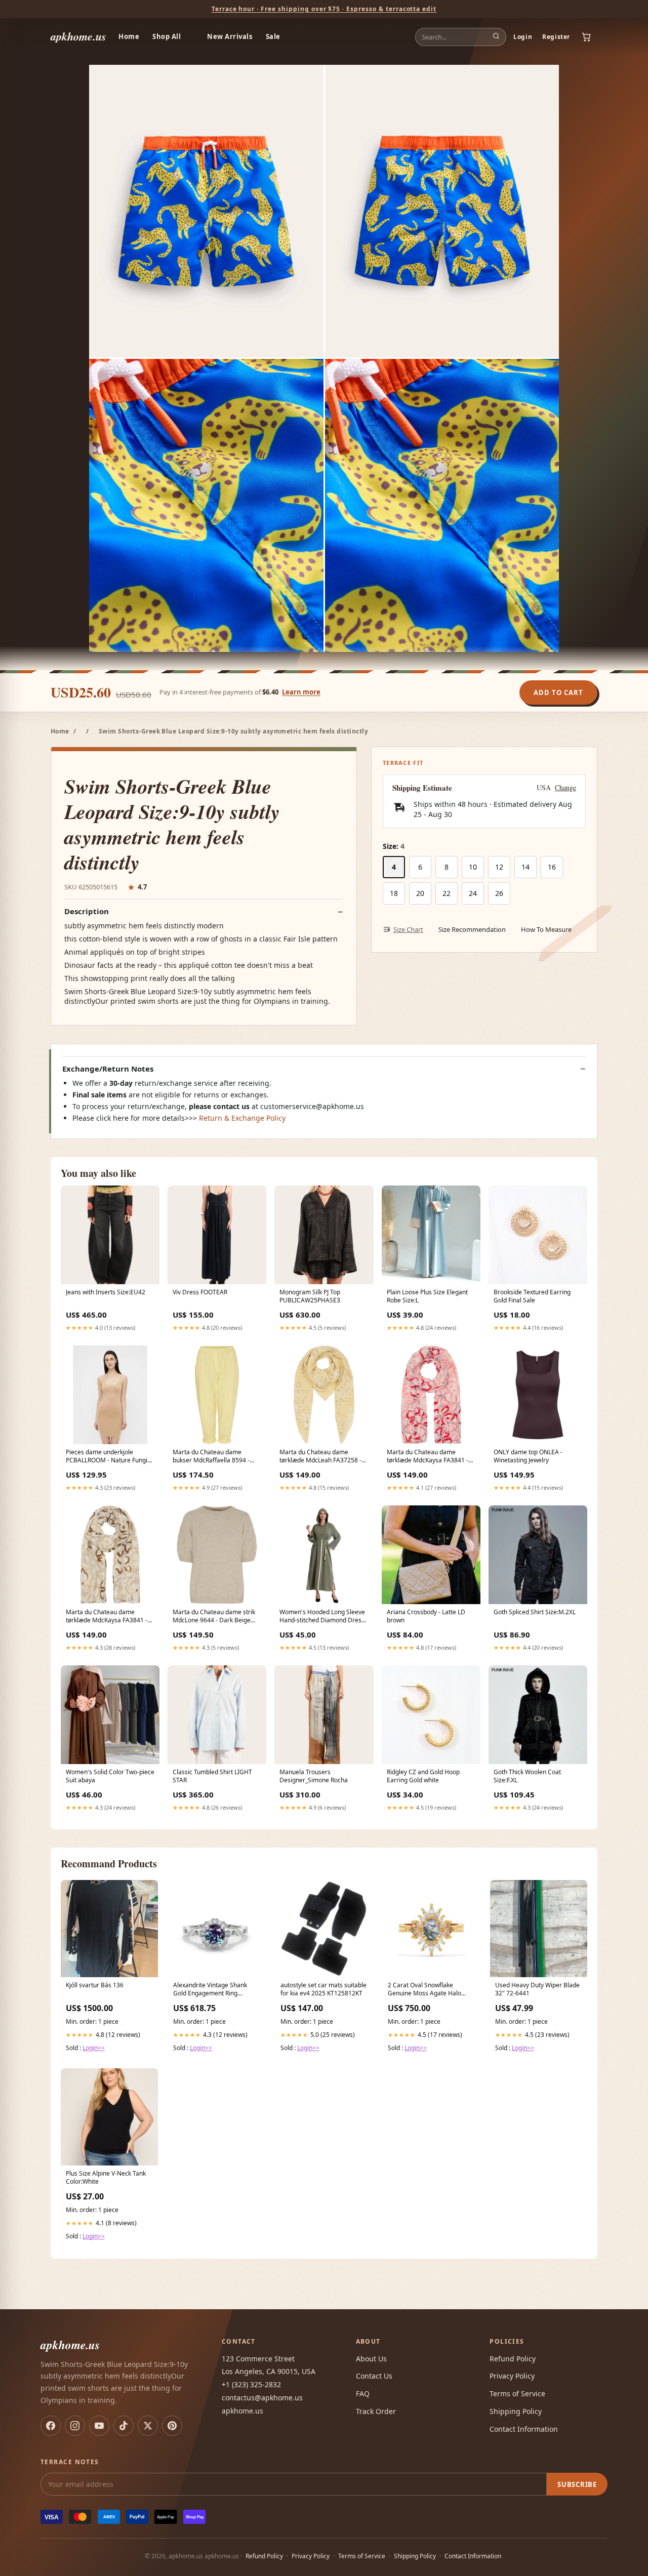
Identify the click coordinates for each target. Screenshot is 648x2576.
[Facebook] (51, 2426)
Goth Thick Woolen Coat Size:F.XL (527, 1776)
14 (525, 867)
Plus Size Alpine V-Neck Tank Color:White (106, 2178)
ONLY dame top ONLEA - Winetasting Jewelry (528, 1456)
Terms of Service (517, 2394)
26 (499, 893)
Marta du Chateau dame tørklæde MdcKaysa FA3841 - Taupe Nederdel (107, 1617)
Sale (273, 36)
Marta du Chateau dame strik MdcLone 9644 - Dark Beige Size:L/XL (214, 1617)
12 (499, 867)
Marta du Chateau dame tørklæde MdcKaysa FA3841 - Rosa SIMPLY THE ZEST (428, 1457)
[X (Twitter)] (148, 2426)
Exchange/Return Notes (108, 1069)
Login (523, 37)
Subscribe (577, 2484)
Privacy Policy (512, 2376)
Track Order (376, 2411)
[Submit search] (496, 37)
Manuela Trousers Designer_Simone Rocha (314, 1776)
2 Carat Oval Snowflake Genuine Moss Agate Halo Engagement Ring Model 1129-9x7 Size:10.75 (431, 1990)
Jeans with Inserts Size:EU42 (106, 1292)
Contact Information (524, 2429)
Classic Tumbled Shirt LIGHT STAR (212, 1776)
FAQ (363, 2394)
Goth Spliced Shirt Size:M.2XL (535, 1612)
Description (87, 911)
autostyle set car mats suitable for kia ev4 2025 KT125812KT (323, 1989)
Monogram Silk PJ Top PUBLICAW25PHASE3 (310, 1296)
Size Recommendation (472, 929)
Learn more (301, 692)
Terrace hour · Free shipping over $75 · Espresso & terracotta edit (324, 9)
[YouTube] (99, 2426)
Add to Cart (558, 692)
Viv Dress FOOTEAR (200, 1292)
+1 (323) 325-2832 (251, 2384)
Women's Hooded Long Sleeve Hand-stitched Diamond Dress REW (322, 1617)
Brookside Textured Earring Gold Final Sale (532, 1296)
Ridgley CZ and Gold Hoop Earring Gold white (423, 1776)
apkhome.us (78, 36)
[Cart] (586, 37)
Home (129, 36)
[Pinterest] (172, 2426)
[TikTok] (124, 2426)
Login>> (94, 2048)
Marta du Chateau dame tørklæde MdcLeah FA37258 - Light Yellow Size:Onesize (320, 1457)
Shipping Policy (516, 2411)
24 (473, 893)
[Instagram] (75, 2426)
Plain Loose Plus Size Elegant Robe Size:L (427, 1296)
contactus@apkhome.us (262, 2398)
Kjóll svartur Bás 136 (95, 1985)
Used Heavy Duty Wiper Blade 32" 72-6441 (537, 1989)
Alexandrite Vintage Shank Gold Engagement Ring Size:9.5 (210, 1990)
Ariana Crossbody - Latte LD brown (426, 1616)
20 (420, 893)
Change (565, 788)
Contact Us (374, 2376)
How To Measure (546, 929)
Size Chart (408, 929)
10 (473, 867)
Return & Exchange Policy (242, 1118)
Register (556, 37)
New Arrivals (230, 36)
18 (394, 893)
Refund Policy (513, 2359)
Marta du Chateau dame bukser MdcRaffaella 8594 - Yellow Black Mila (211, 1457)
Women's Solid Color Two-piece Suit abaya (110, 1776)
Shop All (167, 36)
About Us (371, 2359)
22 (447, 893)
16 (552, 867)
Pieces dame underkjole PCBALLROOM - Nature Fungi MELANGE (107, 1457)
